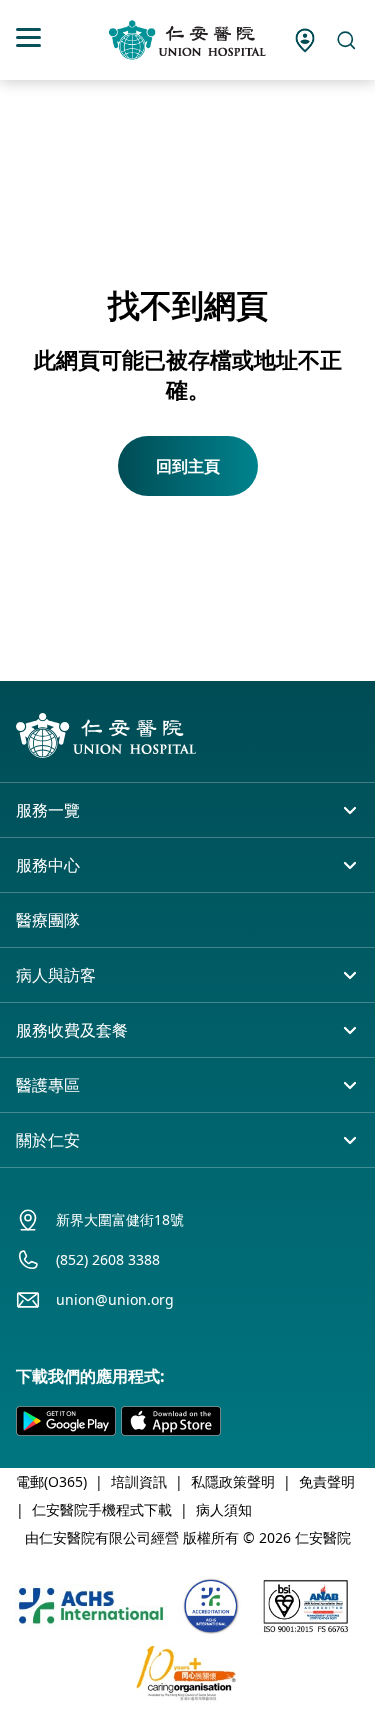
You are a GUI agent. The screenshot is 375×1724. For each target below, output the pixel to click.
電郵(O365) (51, 1481)
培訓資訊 (139, 1481)
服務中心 (48, 865)
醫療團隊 (48, 920)
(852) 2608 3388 (108, 1259)
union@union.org (115, 1299)
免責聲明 (327, 1481)
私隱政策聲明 (233, 1481)
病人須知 (224, 1509)
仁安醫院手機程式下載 (102, 1509)
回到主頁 (188, 466)
